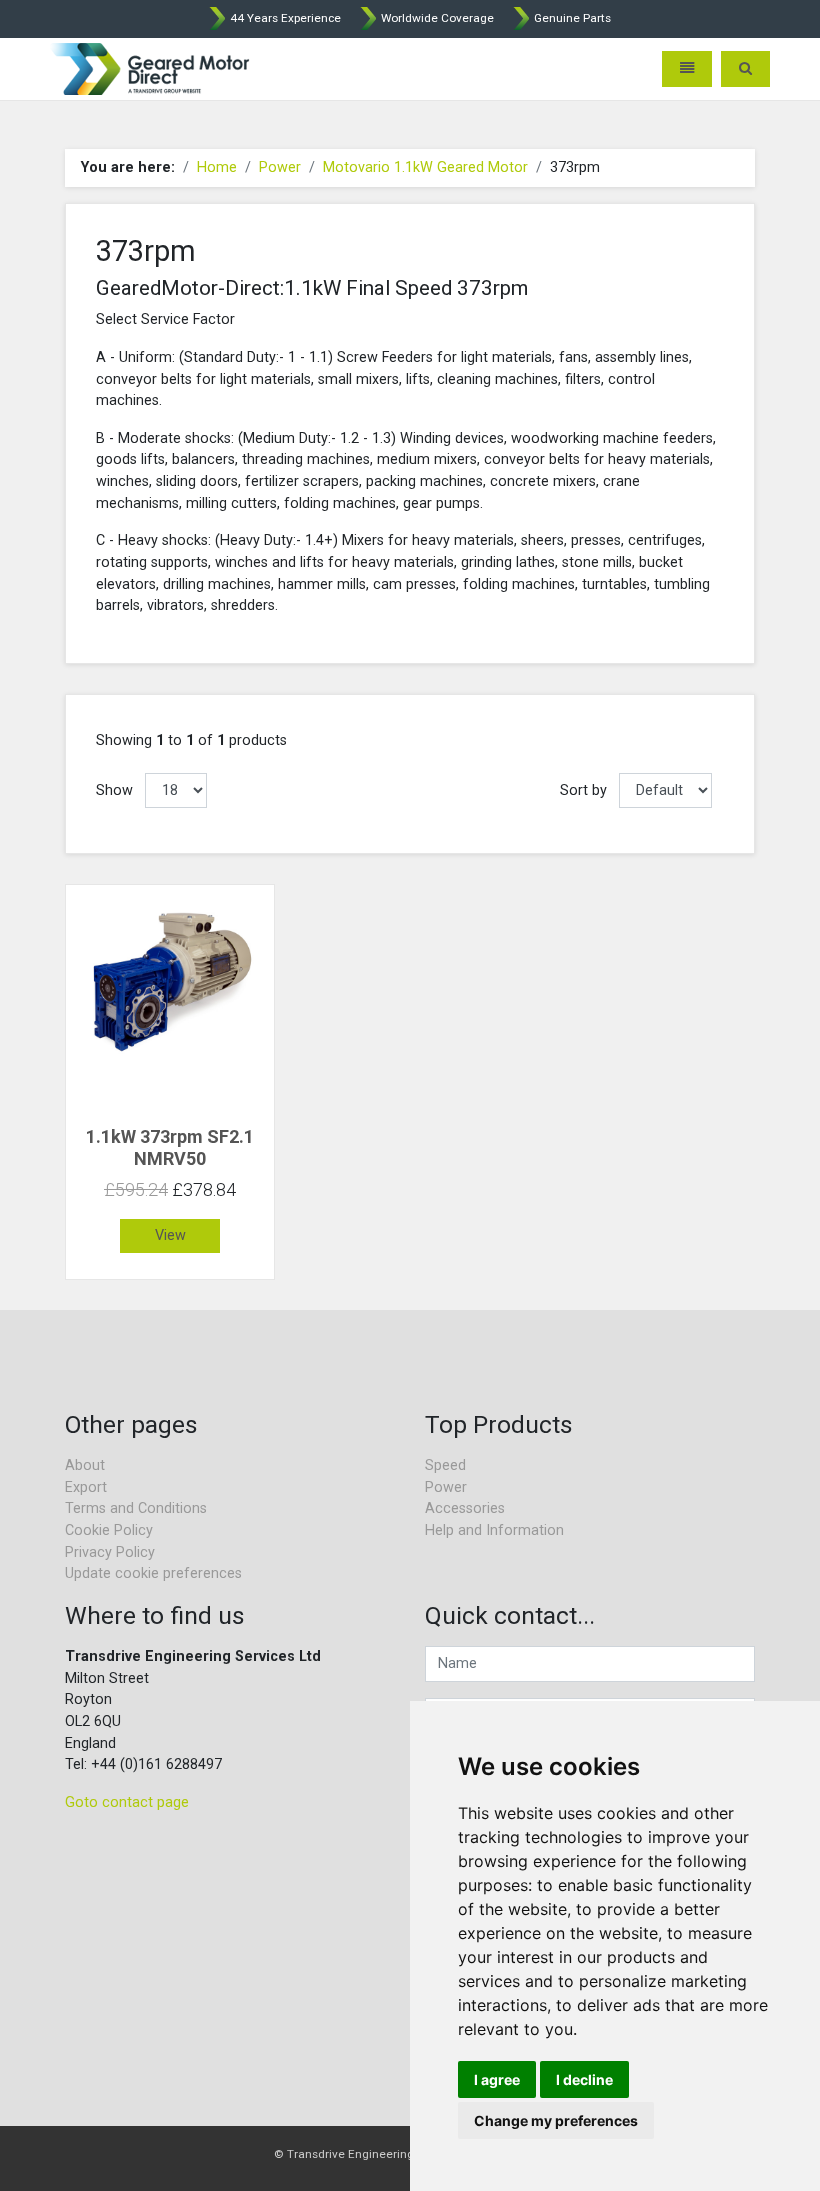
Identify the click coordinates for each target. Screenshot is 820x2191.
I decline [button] (584, 2079)
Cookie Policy (109, 1530)
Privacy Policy (110, 1552)
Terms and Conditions (136, 1508)
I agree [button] (497, 2079)
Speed (445, 1465)
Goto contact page (127, 1802)
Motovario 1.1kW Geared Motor (425, 167)
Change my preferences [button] (556, 2120)
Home (217, 167)
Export (86, 1487)
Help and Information (494, 1530)
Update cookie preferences (153, 1573)
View (170, 1235)
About (85, 1465)
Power (280, 167)
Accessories (465, 1508)
